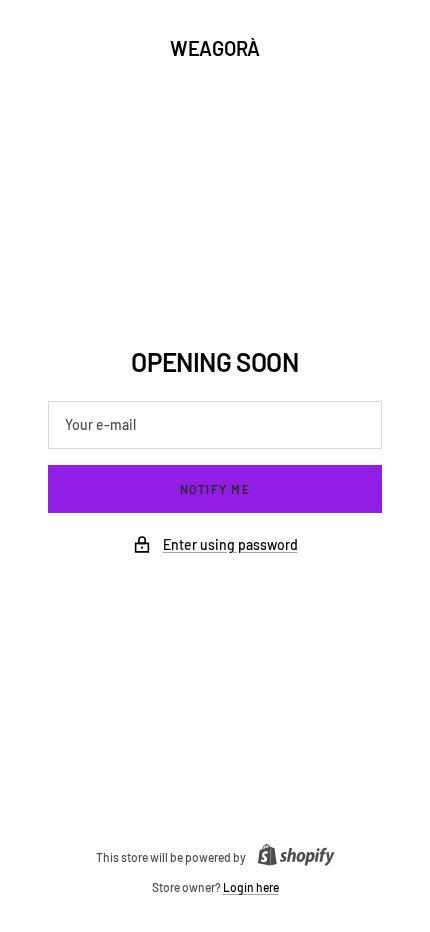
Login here (251, 887)
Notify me (215, 489)
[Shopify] (290, 857)
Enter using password (230, 544)
